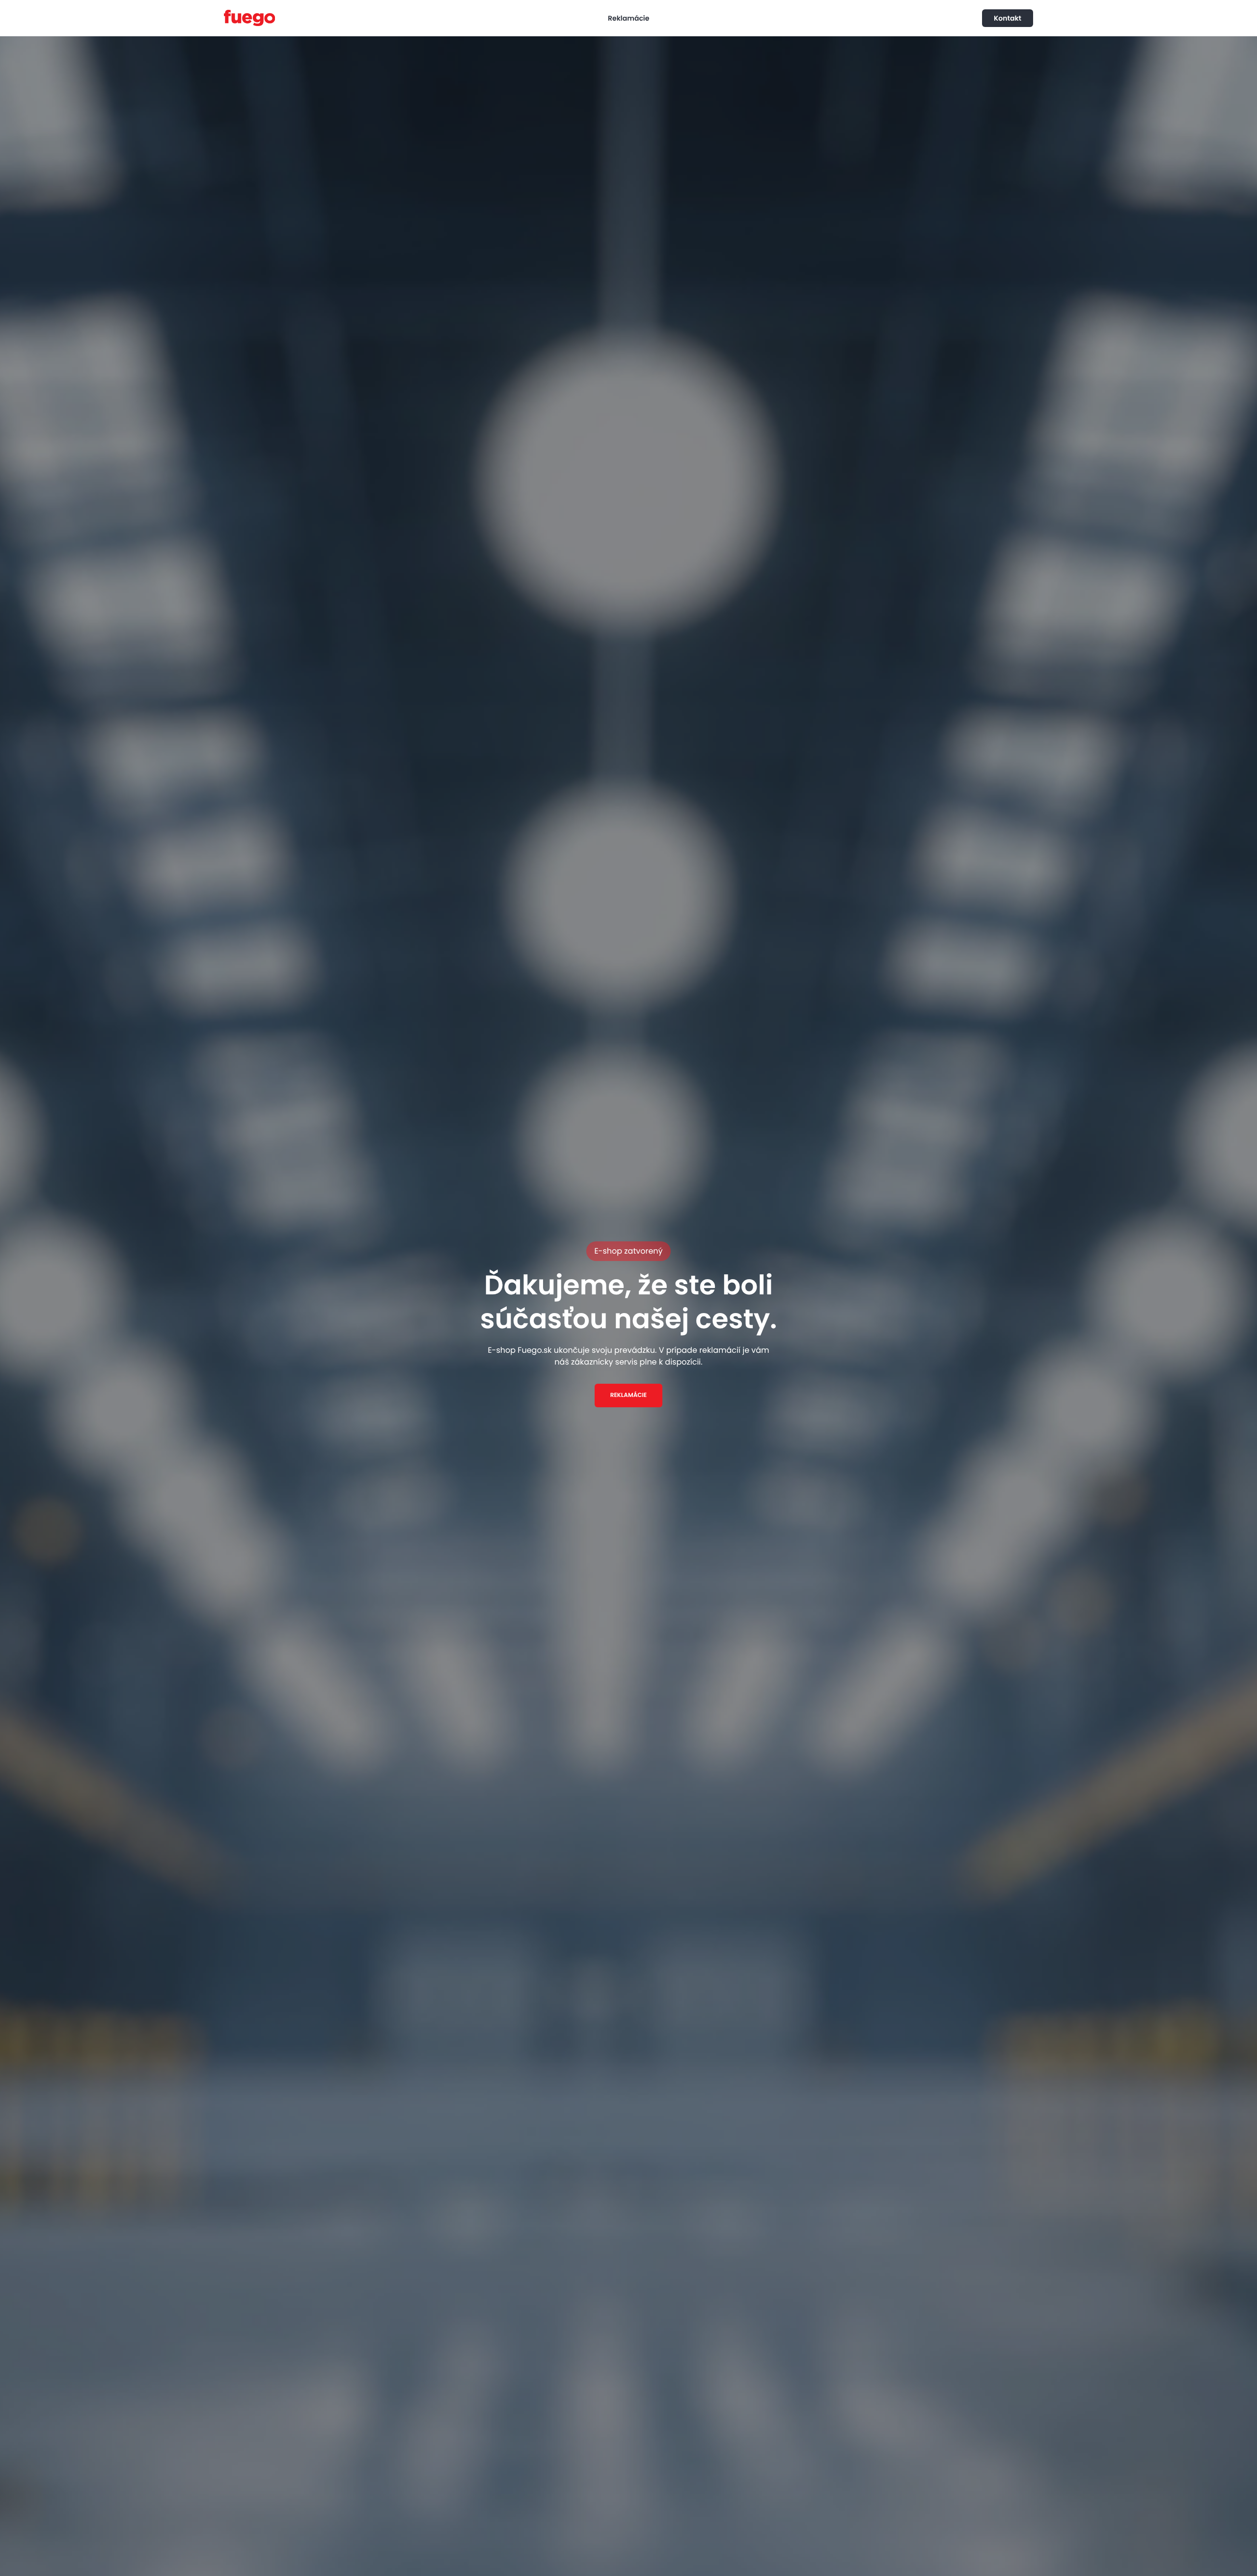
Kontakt (1008, 18)
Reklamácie (628, 18)
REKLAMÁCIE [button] (628, 1395)
